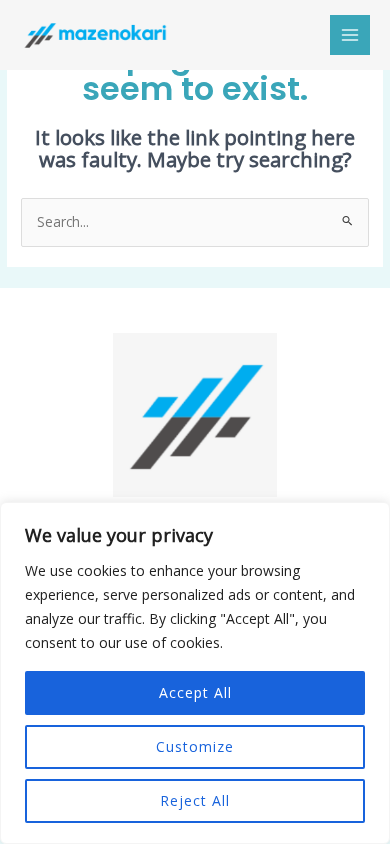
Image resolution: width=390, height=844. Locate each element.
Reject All (195, 800)
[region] (195, 673)
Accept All (195, 692)
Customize (195, 746)
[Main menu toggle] (350, 35)
